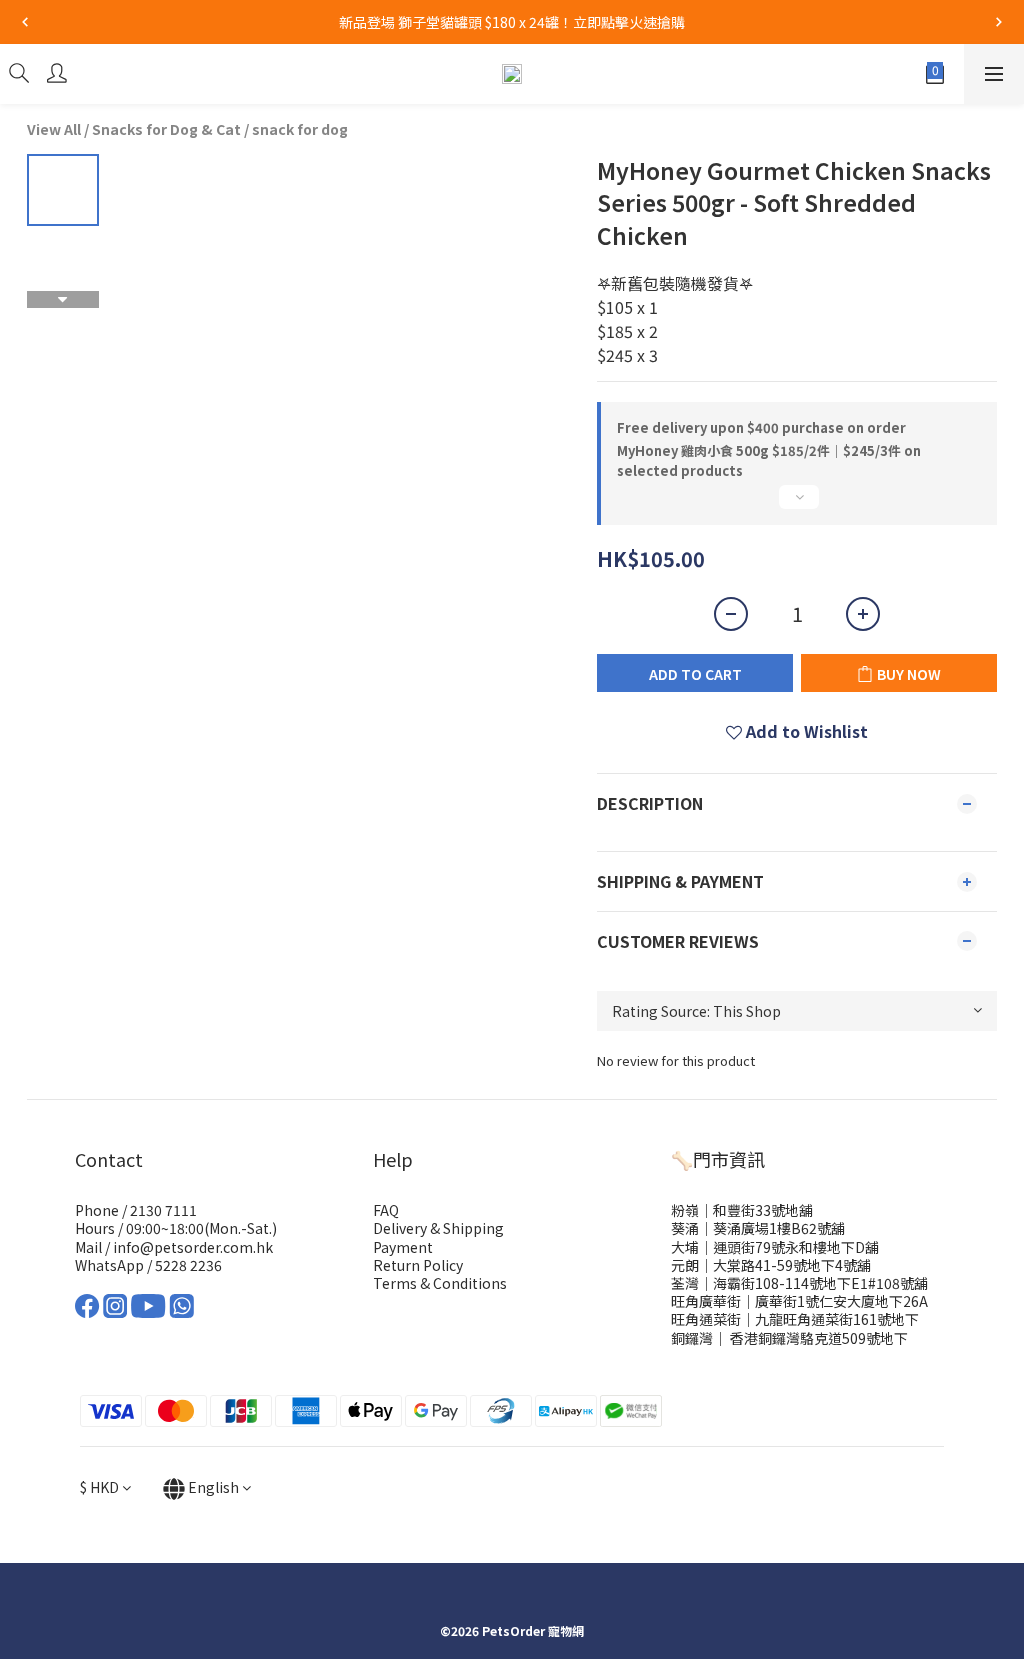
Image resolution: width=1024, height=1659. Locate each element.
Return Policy (418, 1265)
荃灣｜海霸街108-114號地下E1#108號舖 (799, 1283)
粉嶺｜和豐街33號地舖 (742, 1210)
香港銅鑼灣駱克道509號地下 (817, 1338)
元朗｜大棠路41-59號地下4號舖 (771, 1265)
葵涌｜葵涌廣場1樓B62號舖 (758, 1228)
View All (54, 129)
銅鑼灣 (692, 1338)
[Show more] (797, 505)
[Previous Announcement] (25, 22)
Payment (403, 1247)
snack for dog (300, 129)
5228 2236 (188, 1265)
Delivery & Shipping (438, 1228)
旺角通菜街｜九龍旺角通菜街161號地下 (795, 1319)
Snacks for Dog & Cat (166, 129)
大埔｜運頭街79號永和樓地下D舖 (775, 1247)
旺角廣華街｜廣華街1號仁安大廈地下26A (799, 1301)
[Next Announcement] (999, 22)
